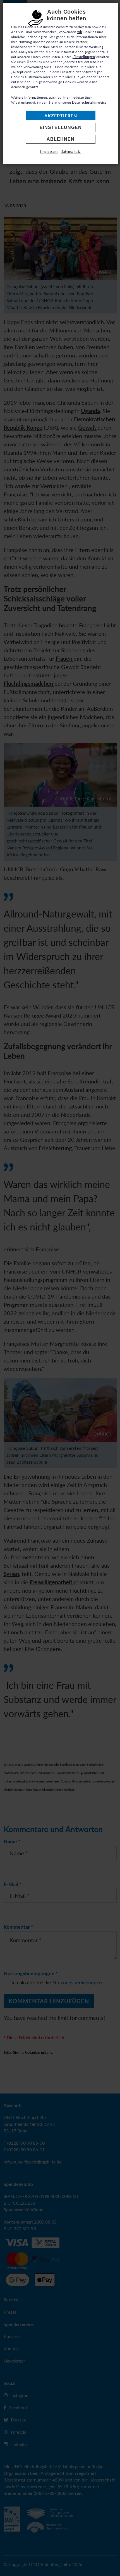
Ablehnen (61, 139)
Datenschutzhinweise (89, 102)
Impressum (49, 152)
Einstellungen (61, 127)
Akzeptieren (61, 115)
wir (80, 32)
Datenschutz (71, 152)
